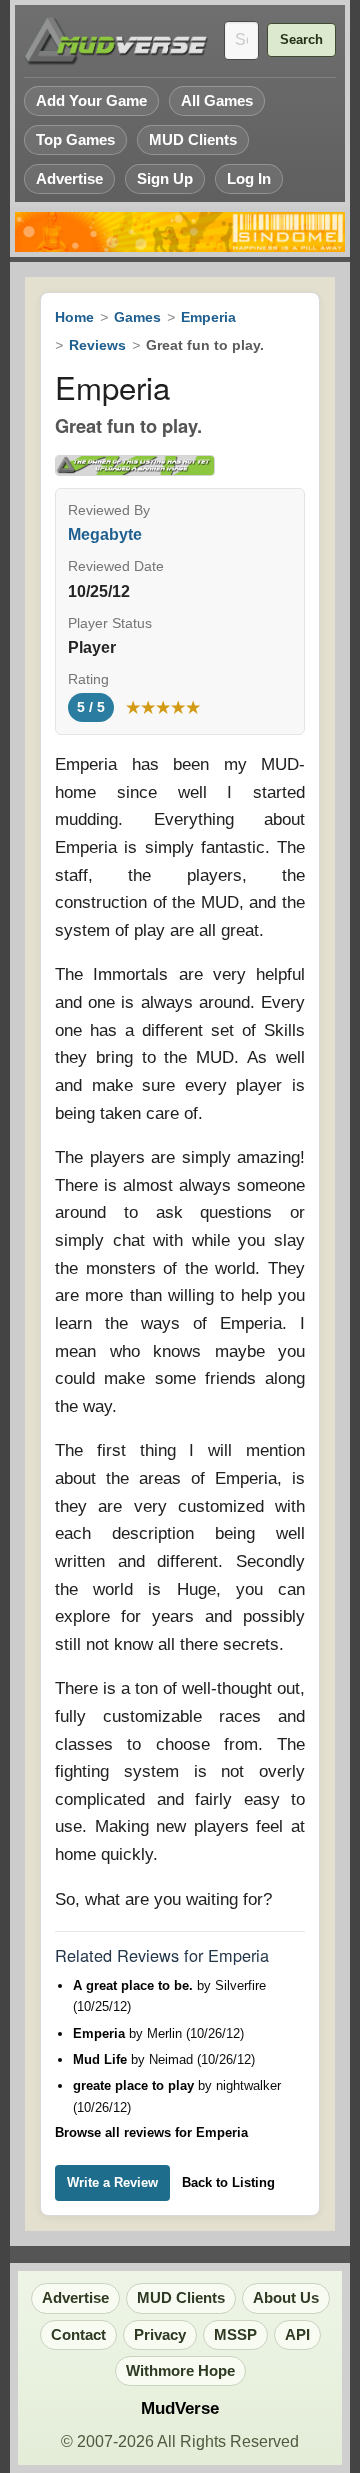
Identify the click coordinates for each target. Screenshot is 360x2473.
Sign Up (165, 178)
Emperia (208, 317)
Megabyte (105, 534)
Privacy (160, 2335)
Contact (78, 2335)
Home (74, 317)
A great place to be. (135, 1985)
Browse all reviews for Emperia (151, 2132)
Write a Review (112, 2182)
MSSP (235, 2335)
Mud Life (102, 2059)
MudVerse (180, 2408)
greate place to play (135, 2085)
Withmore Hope (180, 2371)
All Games (217, 100)
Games (137, 317)
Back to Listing (228, 2182)
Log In (249, 178)
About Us (286, 2298)
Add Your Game (91, 100)
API (297, 2335)
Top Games (75, 139)
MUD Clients (193, 139)
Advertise (69, 178)
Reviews (97, 345)
